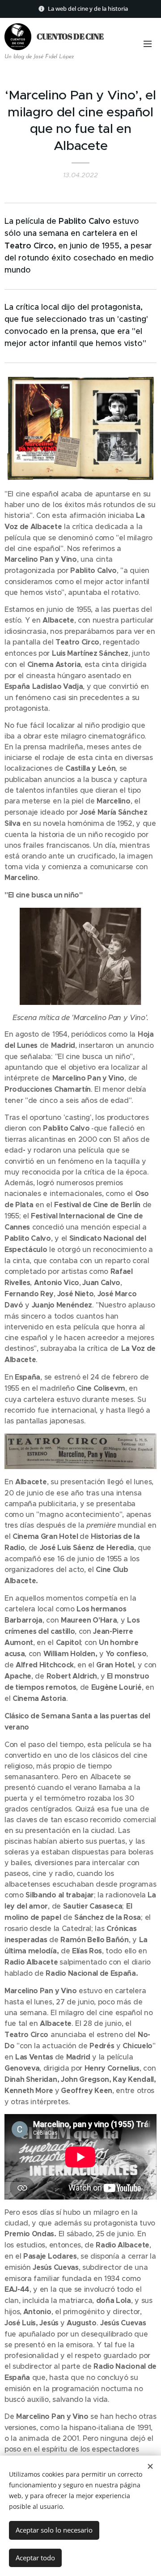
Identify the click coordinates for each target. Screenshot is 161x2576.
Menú (148, 43)
